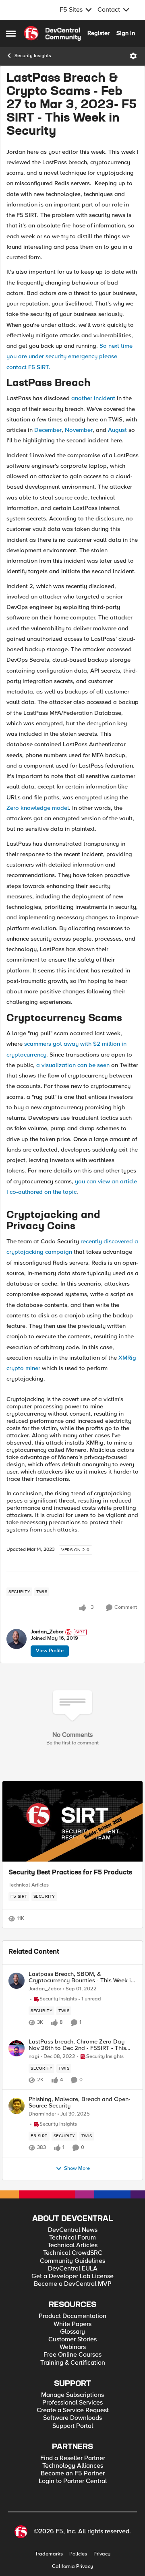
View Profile (50, 1651)
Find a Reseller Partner (73, 2458)
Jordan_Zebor (47, 1632)
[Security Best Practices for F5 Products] (72, 1821)
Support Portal (73, 2426)
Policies (78, 2554)
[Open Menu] (133, 56)
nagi (34, 2057)
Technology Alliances (73, 2466)
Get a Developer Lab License (72, 2276)
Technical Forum (72, 2238)
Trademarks (49, 2554)
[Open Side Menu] (11, 33)
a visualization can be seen (74, 1065)
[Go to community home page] (52, 33)
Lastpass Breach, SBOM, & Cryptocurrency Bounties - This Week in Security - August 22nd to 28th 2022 (81, 1977)
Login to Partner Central (73, 2481)
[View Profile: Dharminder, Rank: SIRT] (17, 2106)
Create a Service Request (73, 2410)
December (48, 430)
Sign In (126, 33)
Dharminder (42, 2114)
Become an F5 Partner (73, 2474)
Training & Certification (73, 2363)
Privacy (102, 2554)
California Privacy (72, 2567)
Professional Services (72, 2403)
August (118, 430)
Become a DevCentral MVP (73, 2284)
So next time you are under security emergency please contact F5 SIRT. (69, 356)
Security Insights (33, 56)
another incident (93, 398)
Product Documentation (72, 2316)
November (79, 430)
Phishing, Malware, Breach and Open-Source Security (80, 2102)
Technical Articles (29, 1885)
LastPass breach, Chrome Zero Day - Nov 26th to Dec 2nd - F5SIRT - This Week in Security (78, 2045)
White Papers (72, 2324)
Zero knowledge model (38, 808)
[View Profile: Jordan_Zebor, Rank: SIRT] (17, 1639)
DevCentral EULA (73, 2269)
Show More (77, 2168)
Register (98, 33)
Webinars (73, 2347)
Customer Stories (72, 2340)
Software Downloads (72, 2418)
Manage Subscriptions (72, 2395)
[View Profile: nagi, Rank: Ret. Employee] (17, 2048)
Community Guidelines (72, 2261)
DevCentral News (73, 2230)
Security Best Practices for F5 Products (70, 1873)
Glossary (72, 2332)
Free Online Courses (72, 2355)
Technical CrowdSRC (73, 2253)
